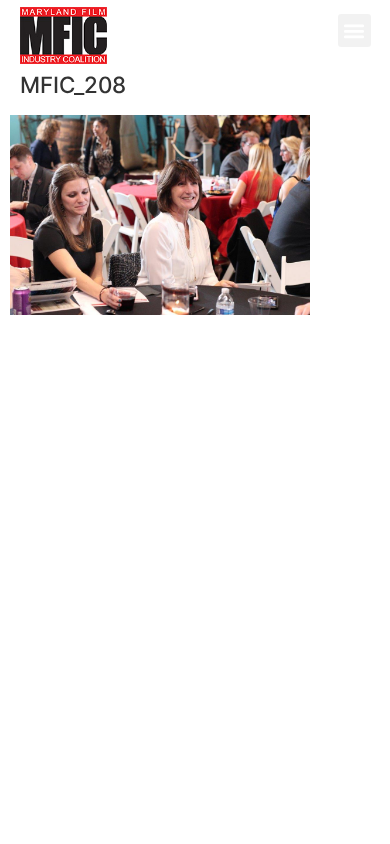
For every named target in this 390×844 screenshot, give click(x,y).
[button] (354, 30)
